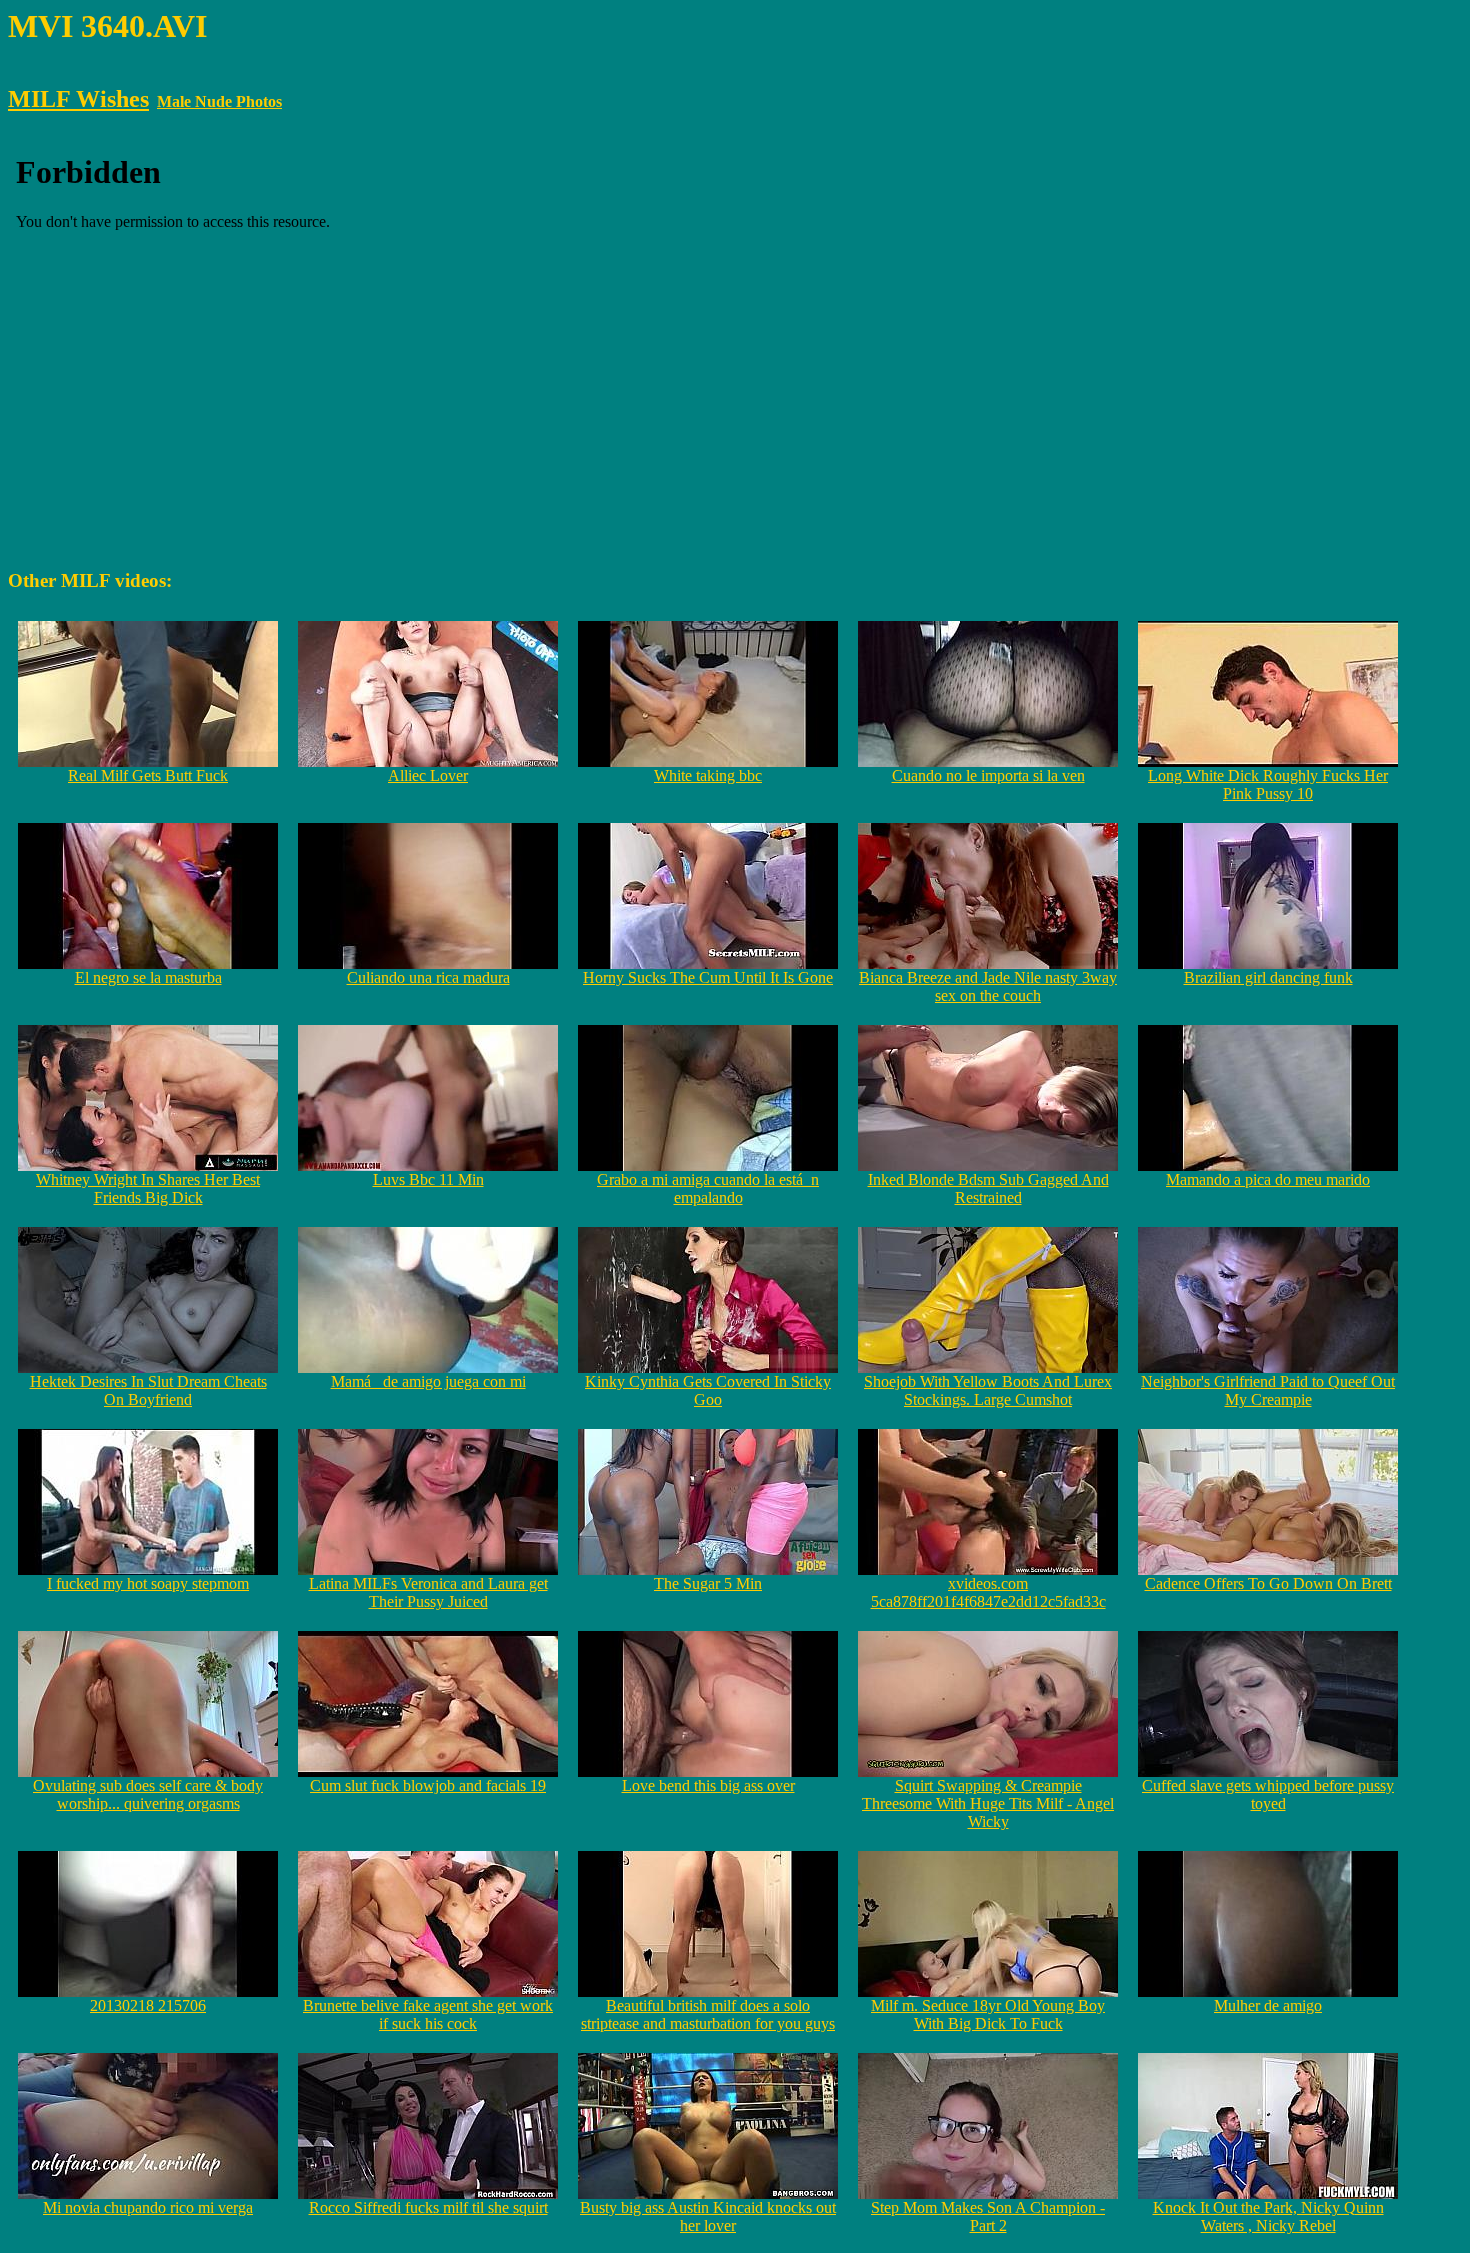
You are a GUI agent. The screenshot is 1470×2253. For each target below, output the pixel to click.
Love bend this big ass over (708, 1785)
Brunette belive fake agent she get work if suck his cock (428, 2014)
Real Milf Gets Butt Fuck (148, 775)
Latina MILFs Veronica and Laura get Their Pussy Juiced (428, 1592)
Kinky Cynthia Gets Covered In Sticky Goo (708, 1390)
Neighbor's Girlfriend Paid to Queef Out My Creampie (1268, 1390)
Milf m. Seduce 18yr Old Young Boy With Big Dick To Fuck (988, 2014)
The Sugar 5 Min (708, 1583)
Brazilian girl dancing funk (1268, 977)
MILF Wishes (78, 99)
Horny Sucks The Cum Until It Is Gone (708, 977)
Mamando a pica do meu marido (1268, 1179)
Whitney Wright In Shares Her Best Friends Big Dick (148, 1188)
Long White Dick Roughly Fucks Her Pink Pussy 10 (1268, 784)
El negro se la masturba (148, 977)
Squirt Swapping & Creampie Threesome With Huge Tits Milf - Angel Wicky (988, 1803)
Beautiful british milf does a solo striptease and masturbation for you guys (708, 2014)
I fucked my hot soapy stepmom (148, 1583)
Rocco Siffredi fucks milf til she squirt (428, 2207)
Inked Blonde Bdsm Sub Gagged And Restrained (988, 1188)
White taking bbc (708, 775)
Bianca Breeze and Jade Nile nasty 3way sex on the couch (988, 986)
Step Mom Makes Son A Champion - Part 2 (988, 2216)
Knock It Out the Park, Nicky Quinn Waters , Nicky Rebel (1268, 2216)
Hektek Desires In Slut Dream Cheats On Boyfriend (148, 1390)
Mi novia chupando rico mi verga (148, 2207)
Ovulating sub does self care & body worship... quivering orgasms (148, 1794)
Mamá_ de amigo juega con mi (428, 1381)
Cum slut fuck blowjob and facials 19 (428, 1785)
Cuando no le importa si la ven (988, 775)
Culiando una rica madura (428, 977)
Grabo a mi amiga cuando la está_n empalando (708, 1188)
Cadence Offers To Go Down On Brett (1268, 1583)
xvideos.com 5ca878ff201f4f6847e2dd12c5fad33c (988, 1592)
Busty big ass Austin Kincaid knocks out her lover (708, 2216)
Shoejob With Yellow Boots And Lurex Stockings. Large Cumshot (988, 1390)
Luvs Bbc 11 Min (428, 1179)
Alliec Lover (428, 775)
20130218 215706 (148, 2005)
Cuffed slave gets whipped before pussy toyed (1268, 1794)
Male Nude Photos (219, 101)
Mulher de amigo (1268, 2005)
